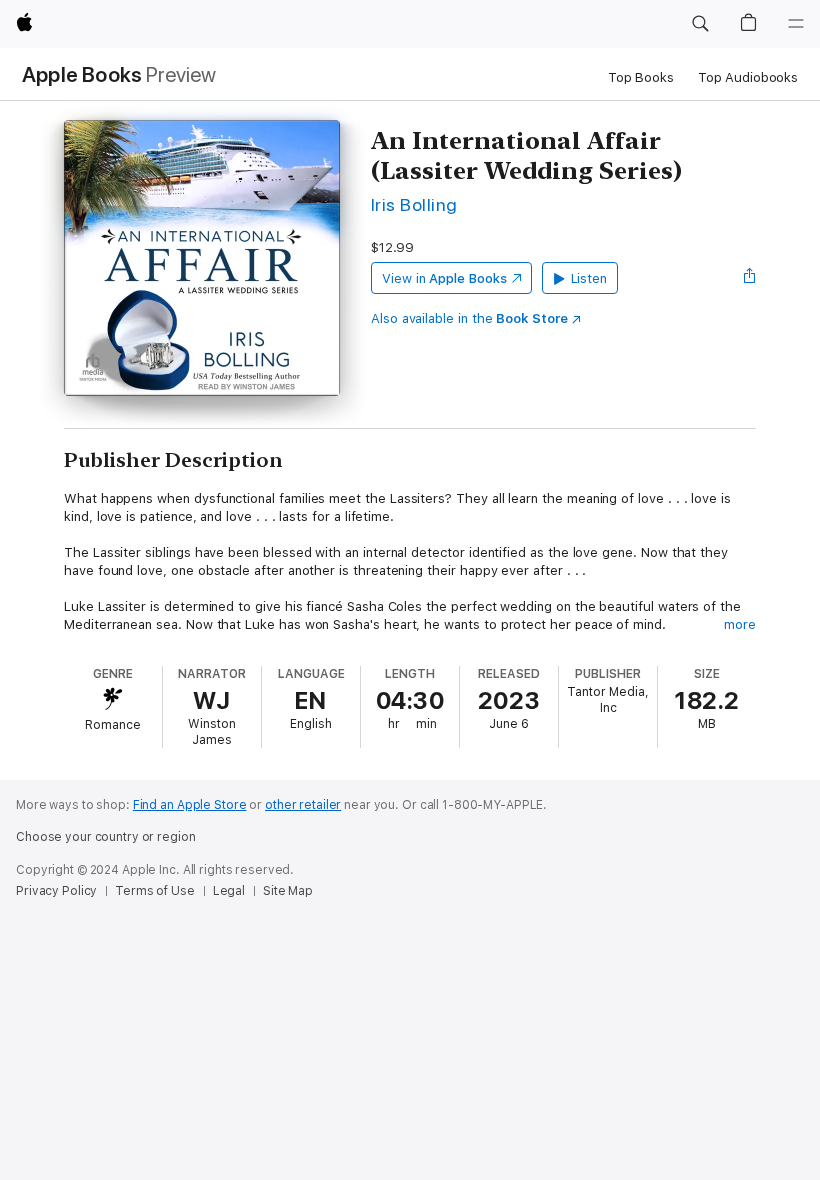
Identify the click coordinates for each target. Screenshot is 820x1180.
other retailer (303, 805)
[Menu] (796, 24)
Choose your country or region (106, 837)
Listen (589, 278)
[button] (700, 24)
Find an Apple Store (190, 805)
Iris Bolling (414, 204)
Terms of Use (155, 891)
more (740, 624)
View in (444, 278)
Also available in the (469, 318)
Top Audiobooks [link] (748, 77)
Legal (229, 891)
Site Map (288, 891)
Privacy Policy (56, 891)
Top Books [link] (641, 77)
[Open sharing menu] (750, 278)
